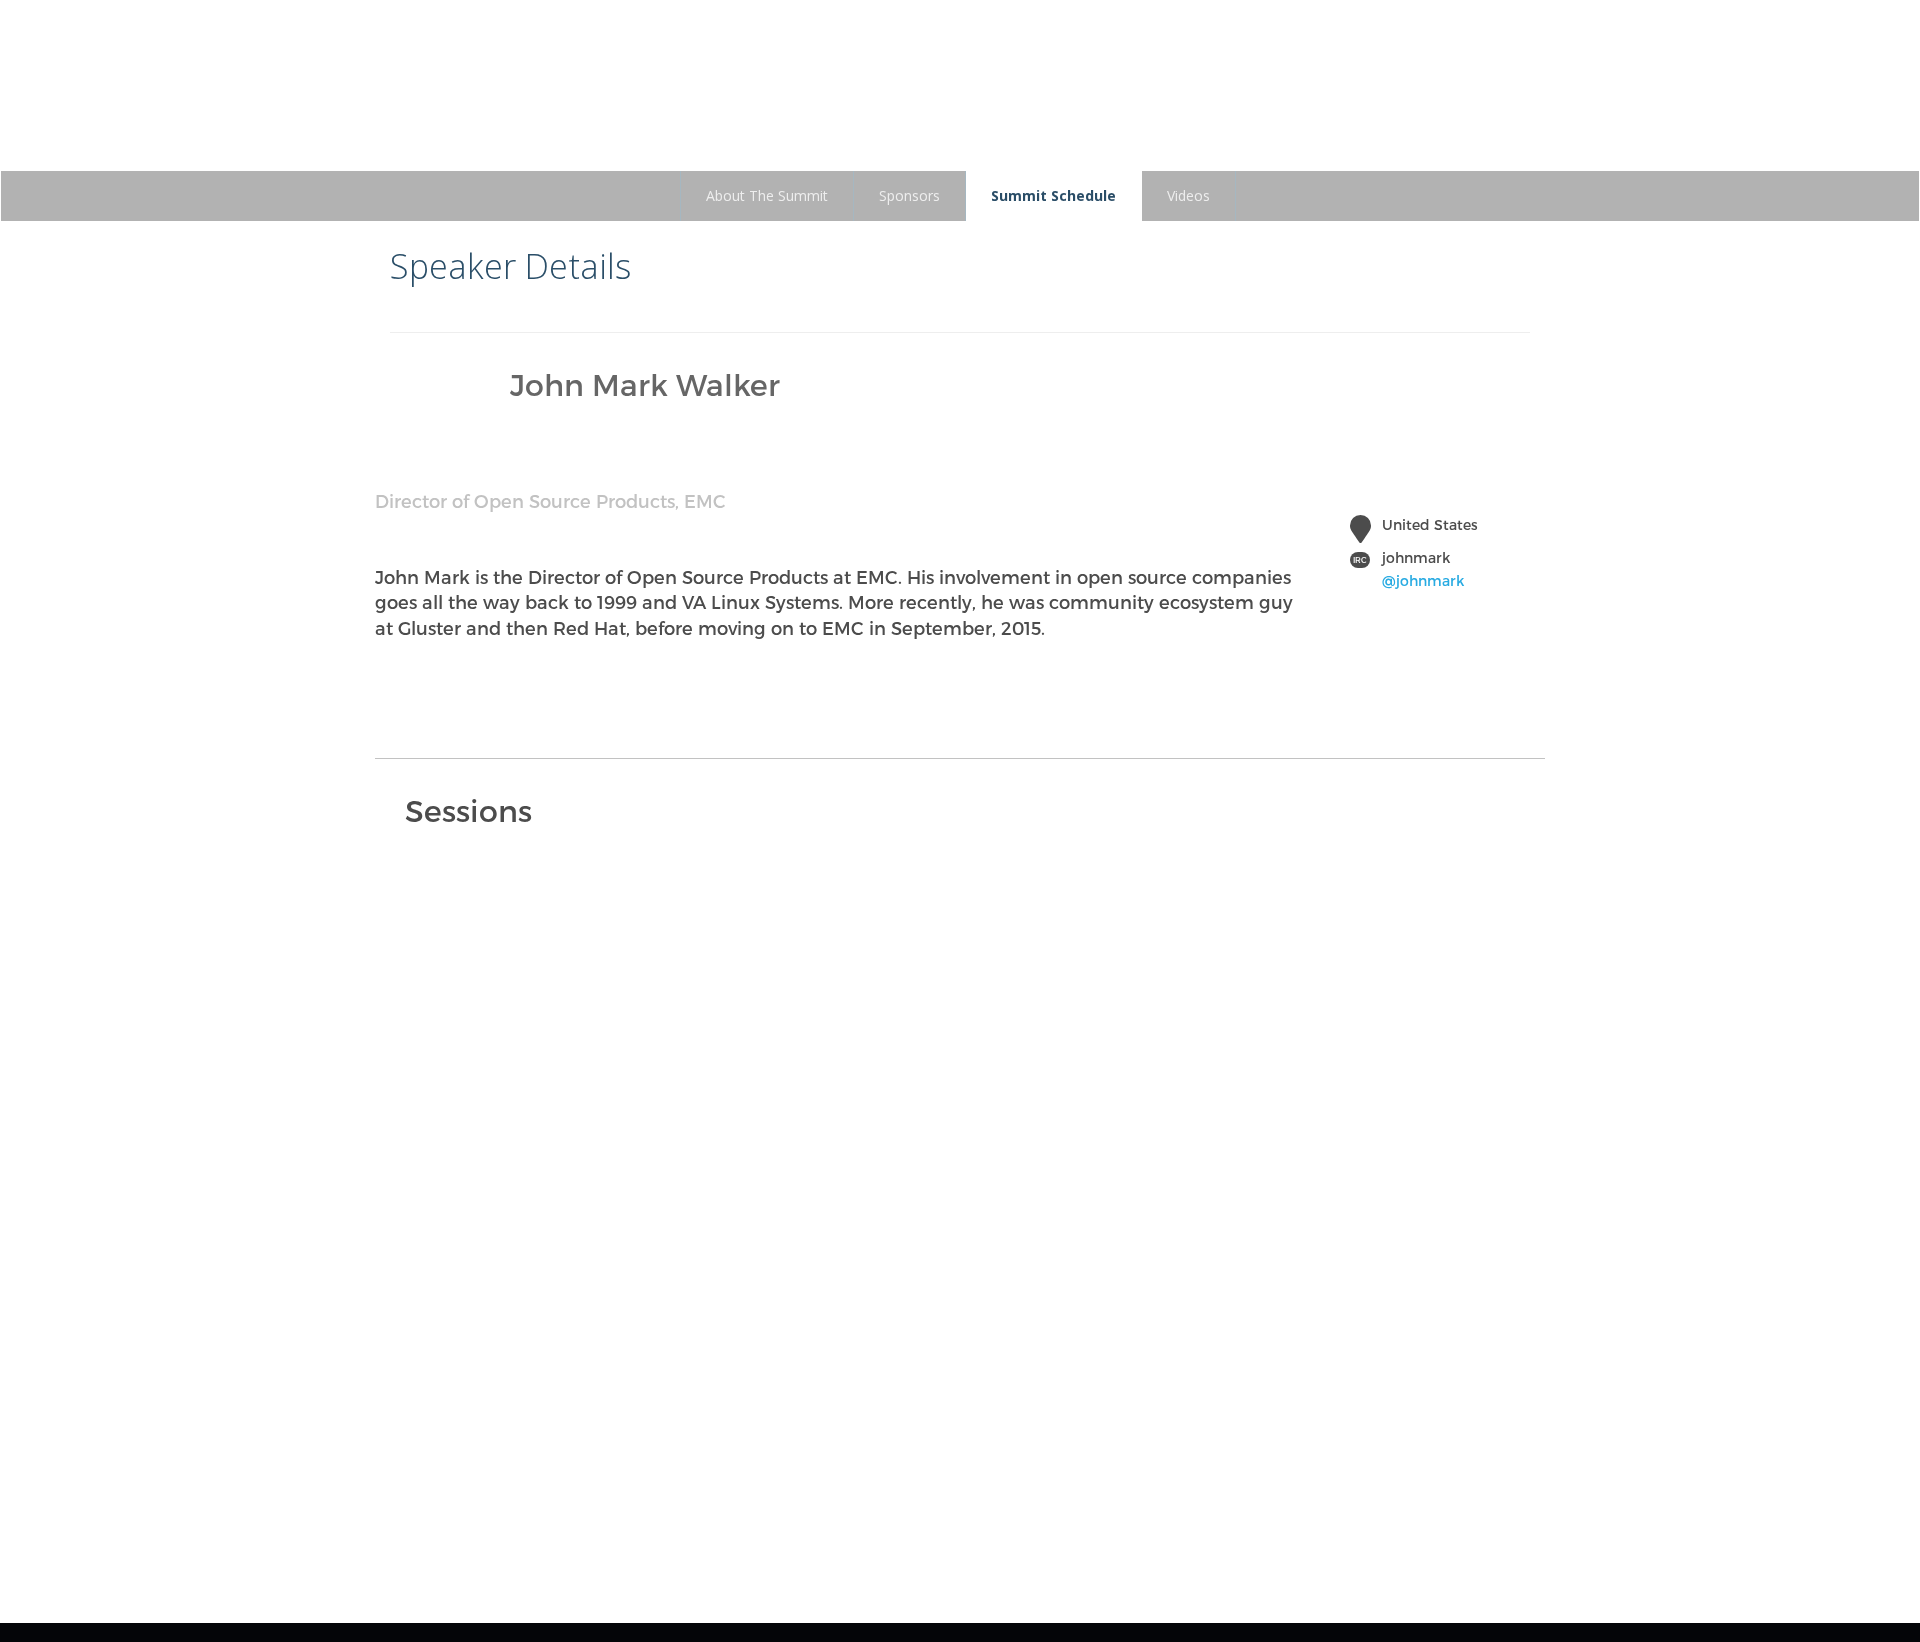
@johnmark (1423, 580)
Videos (1188, 195)
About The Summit (767, 195)
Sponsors (909, 195)
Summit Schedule (1053, 195)
